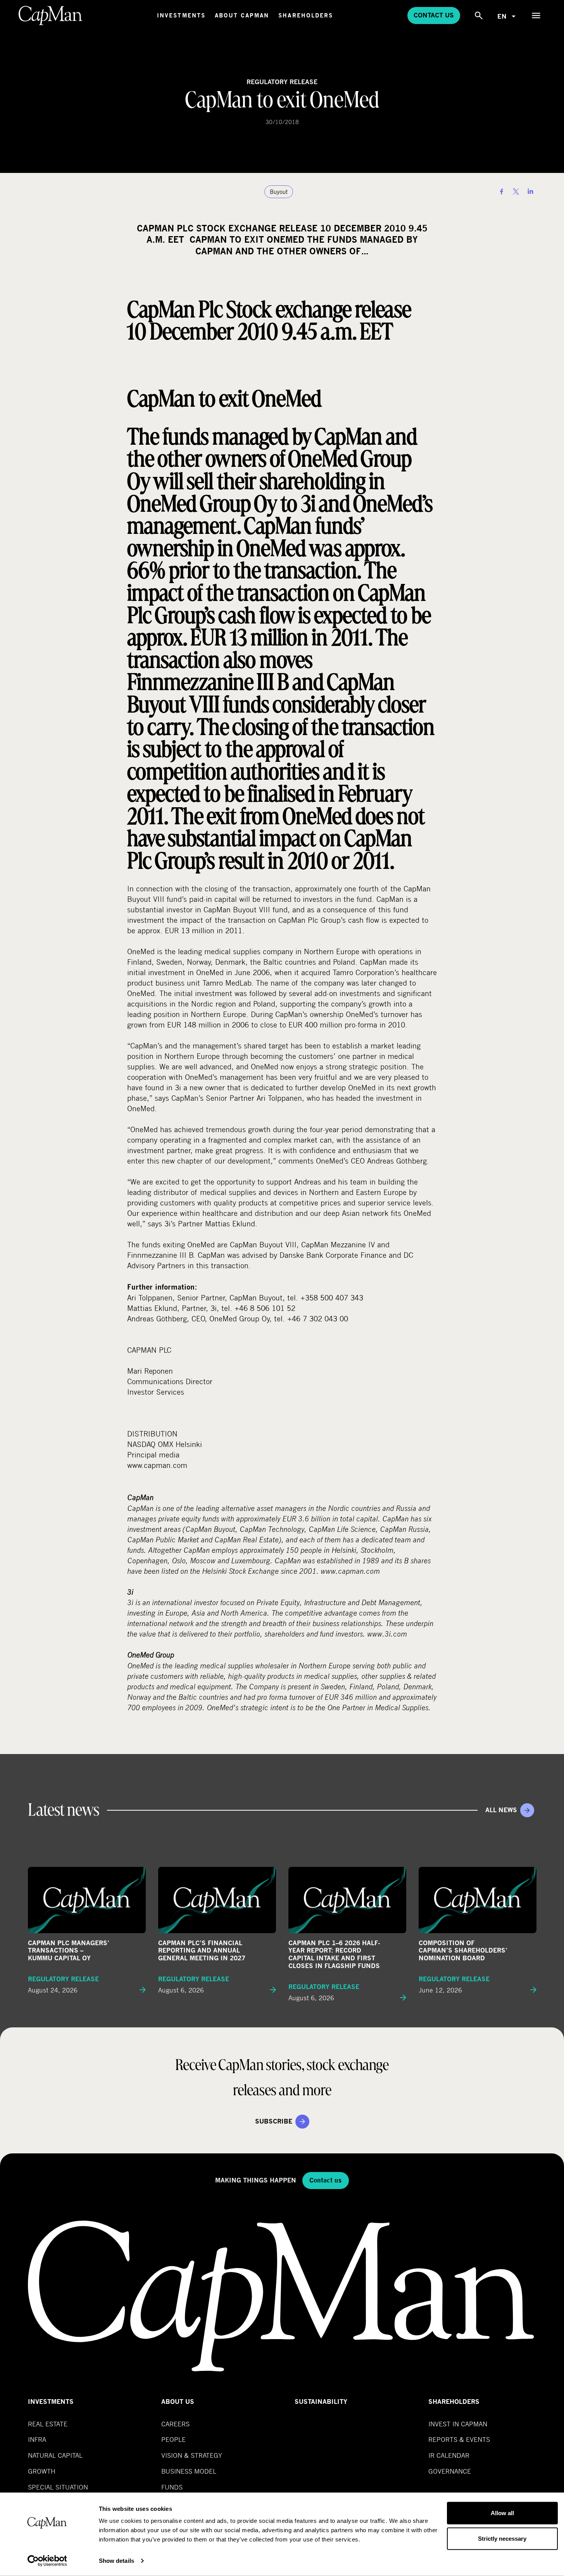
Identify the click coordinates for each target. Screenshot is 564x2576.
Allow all (502, 2513)
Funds (172, 2487)
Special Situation (58, 2487)
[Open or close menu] (536, 16)
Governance (450, 2471)
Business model (189, 2471)
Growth (42, 2471)
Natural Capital (55, 2455)
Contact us (434, 15)
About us (178, 2402)
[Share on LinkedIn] (530, 192)
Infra (37, 2439)
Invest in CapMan (458, 2424)
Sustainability (321, 2402)
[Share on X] (516, 192)
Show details (116, 2561)
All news (501, 1810)
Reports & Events (459, 2439)
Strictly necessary (502, 2538)
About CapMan (242, 15)
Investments (181, 15)
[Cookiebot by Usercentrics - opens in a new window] (47, 2561)
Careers (175, 2424)
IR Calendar (449, 2455)
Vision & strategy (192, 2455)
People (173, 2439)
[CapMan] (51, 16)
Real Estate (48, 2424)
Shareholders (306, 15)
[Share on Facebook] (502, 192)
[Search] (479, 16)
